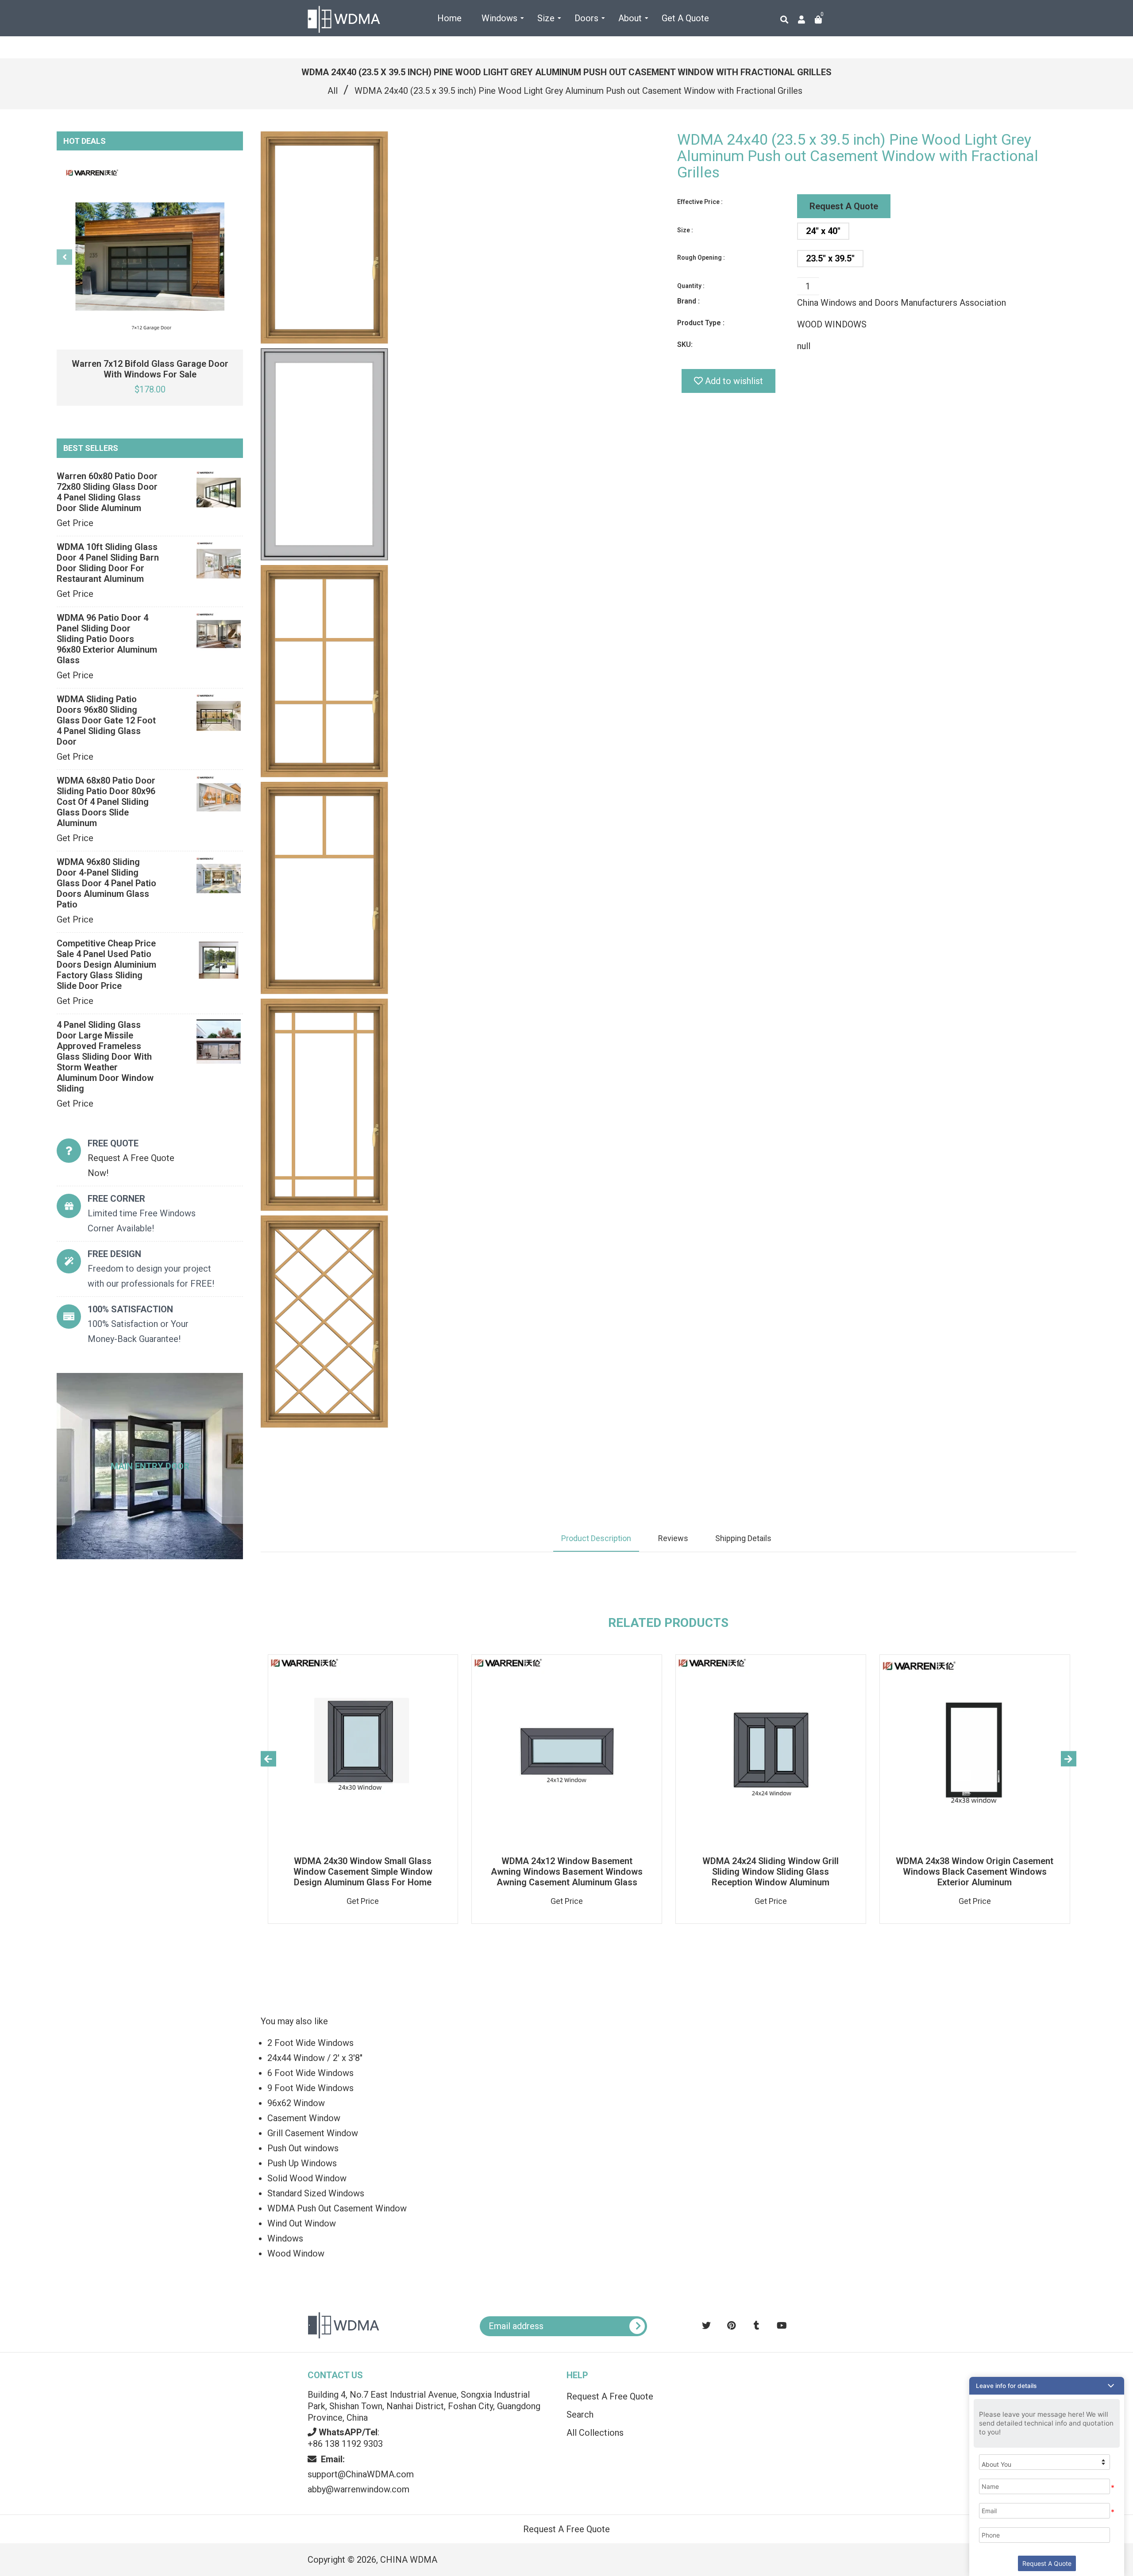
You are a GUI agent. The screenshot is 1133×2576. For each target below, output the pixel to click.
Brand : (688, 301)
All (333, 91)
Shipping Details (743, 1538)
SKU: (685, 344)
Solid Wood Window (307, 2178)
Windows (285, 2238)
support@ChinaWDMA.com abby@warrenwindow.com (361, 2474)
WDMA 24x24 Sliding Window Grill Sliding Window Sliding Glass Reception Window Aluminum (771, 1872)
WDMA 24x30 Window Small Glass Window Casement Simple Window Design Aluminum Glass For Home (363, 1872)
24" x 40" (823, 231)
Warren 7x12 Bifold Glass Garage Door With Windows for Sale (150, 369)
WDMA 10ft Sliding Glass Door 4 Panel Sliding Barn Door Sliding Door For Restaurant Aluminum (108, 563)
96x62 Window (296, 2103)
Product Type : (701, 323)
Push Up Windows (302, 2163)
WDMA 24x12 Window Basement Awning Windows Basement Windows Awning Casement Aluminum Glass (567, 1872)
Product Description (596, 1538)
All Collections (595, 2433)
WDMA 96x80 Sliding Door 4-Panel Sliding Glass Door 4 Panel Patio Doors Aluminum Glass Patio (106, 883)
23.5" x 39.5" (830, 258)
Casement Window (304, 2118)
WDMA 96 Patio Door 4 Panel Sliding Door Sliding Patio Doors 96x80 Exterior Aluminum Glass (107, 639)
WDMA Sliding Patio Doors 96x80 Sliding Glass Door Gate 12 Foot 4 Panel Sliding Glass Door (106, 720)
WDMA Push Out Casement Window (337, 2208)
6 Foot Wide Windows (310, 2073)
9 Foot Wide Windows (310, 2088)
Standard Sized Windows (316, 2193)
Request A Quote (844, 206)
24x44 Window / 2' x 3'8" (315, 2058)
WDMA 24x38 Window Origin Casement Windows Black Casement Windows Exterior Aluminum (975, 1872)
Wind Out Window (302, 2223)
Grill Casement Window (313, 2133)
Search (580, 2415)
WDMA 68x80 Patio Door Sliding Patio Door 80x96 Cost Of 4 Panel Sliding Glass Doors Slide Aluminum (106, 802)
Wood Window (296, 2253)
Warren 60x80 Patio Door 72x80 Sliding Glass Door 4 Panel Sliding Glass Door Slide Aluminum (107, 492)
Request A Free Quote (610, 2396)
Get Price (75, 523)
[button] (1047, 2386)
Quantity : (691, 286)
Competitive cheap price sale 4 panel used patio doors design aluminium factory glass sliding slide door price (106, 965)
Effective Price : (700, 202)
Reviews (673, 1538)
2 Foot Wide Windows (310, 2043)
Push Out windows (303, 2148)
